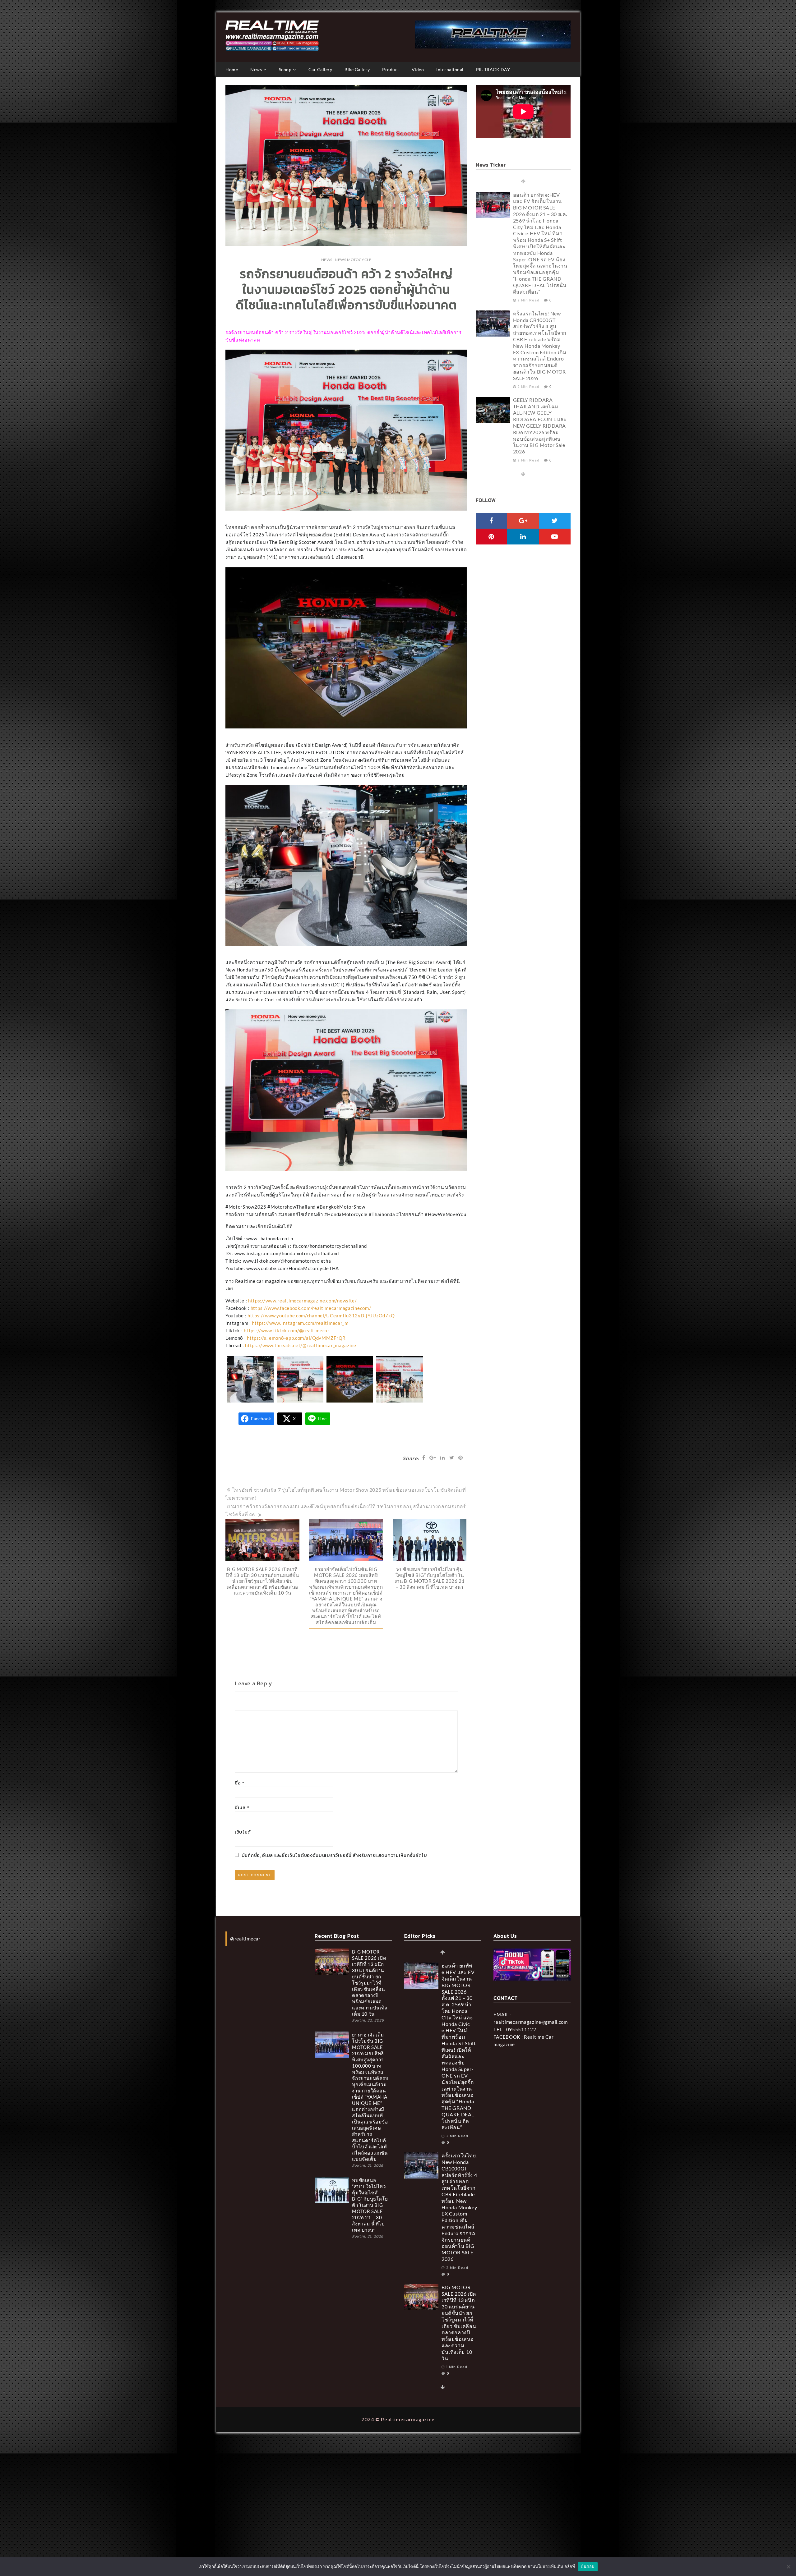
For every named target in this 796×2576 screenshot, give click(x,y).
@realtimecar (245, 1938)
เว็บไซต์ (243, 1832)
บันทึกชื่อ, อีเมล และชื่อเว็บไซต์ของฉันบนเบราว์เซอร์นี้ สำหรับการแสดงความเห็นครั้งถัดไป (334, 1855)
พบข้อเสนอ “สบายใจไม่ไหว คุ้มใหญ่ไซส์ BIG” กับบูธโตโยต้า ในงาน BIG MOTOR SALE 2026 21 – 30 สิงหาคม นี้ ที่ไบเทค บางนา (430, 1578)
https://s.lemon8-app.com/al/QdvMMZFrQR (296, 1338)
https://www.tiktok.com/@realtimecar (287, 1330)
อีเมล (242, 1807)
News (327, 260)
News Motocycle (353, 260)
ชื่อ (240, 1783)
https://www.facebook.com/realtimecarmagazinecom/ (311, 1308)
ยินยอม (588, 2566)
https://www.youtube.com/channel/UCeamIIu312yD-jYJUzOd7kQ (321, 1316)
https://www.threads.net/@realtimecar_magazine (301, 1345)
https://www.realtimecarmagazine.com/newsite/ (303, 1301)
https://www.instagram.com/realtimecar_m (300, 1323)
